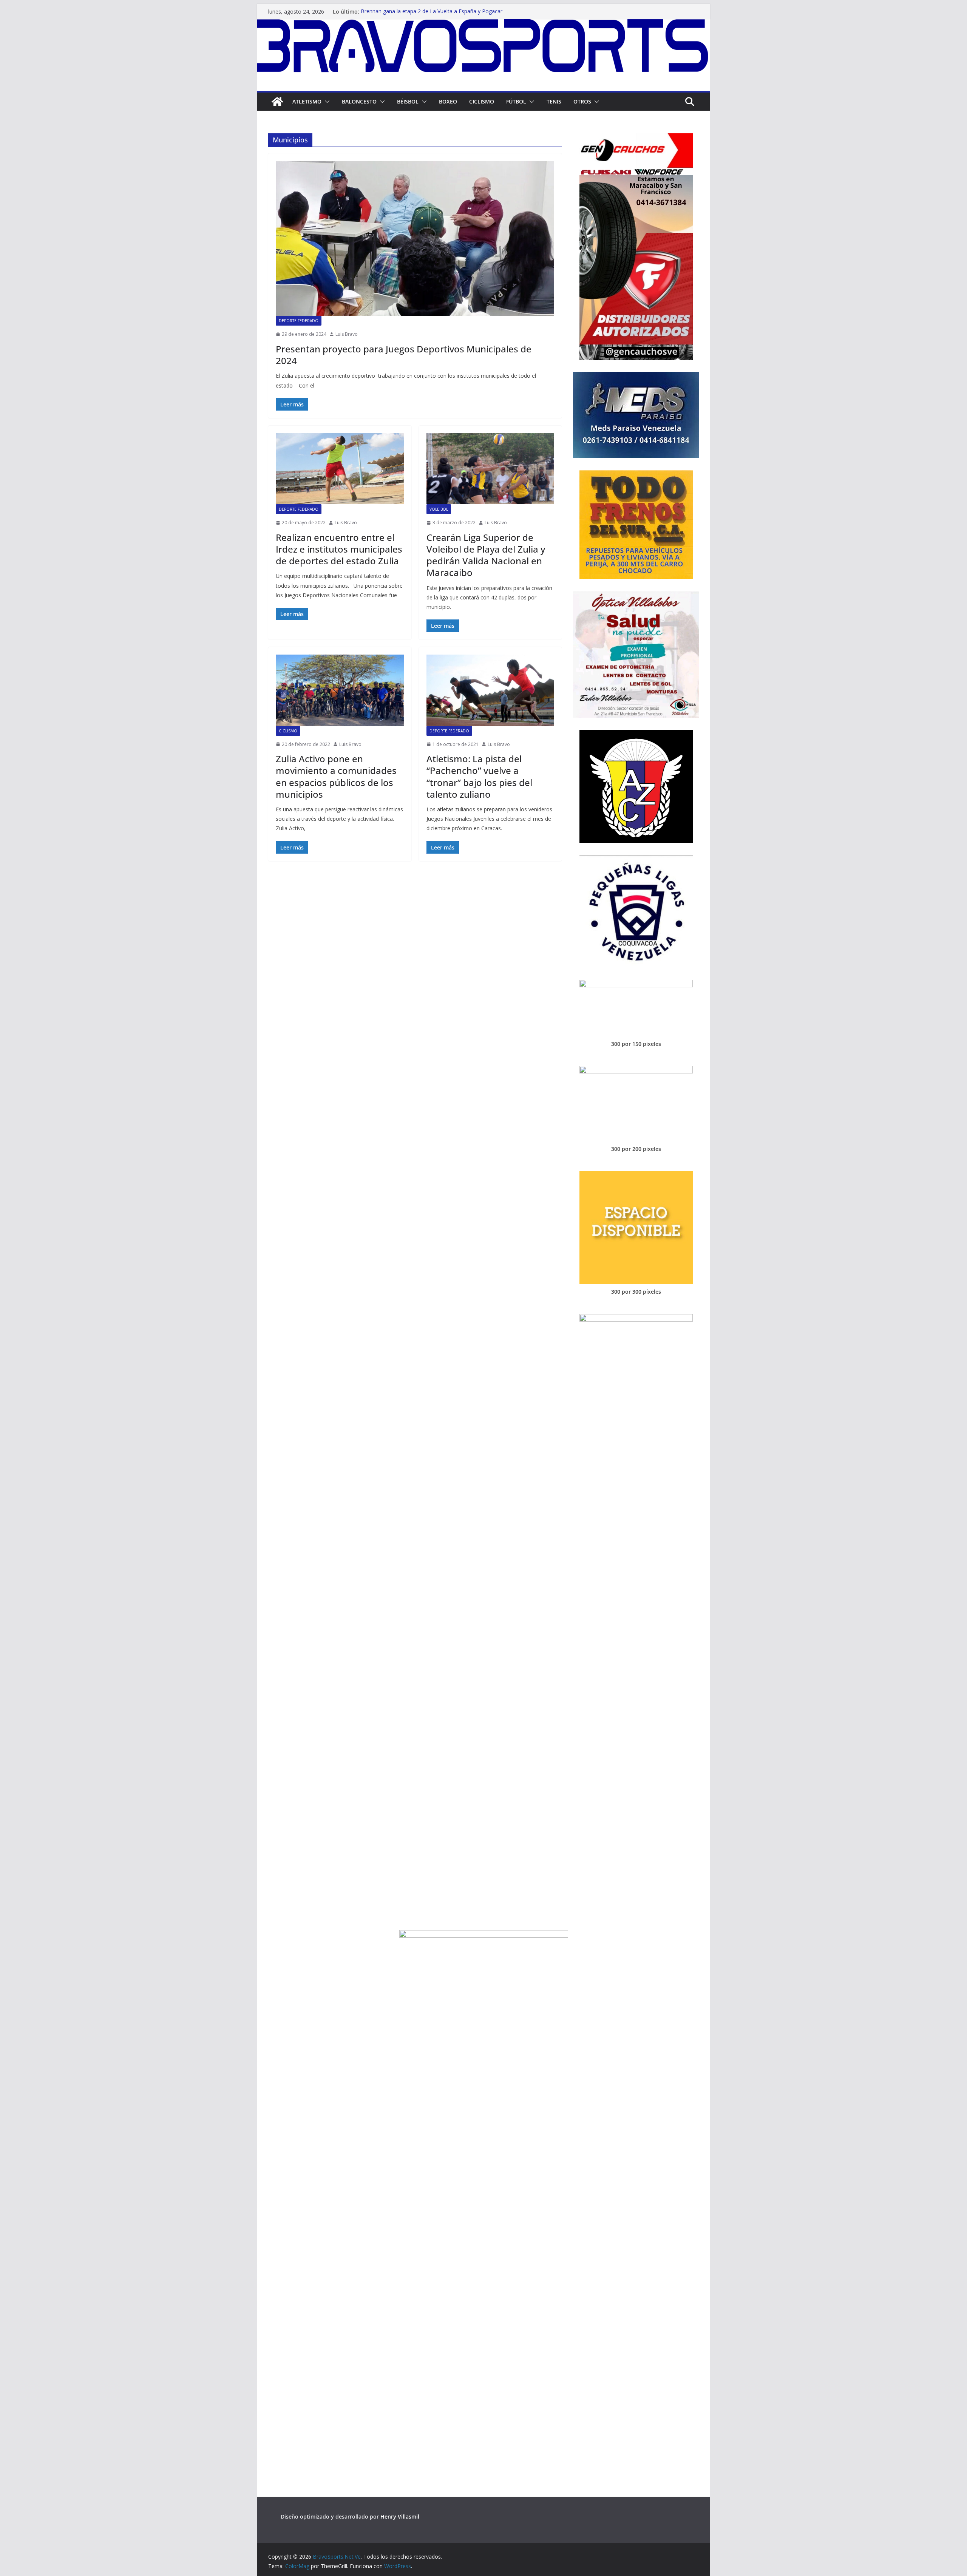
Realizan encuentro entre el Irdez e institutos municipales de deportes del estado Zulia (339, 549)
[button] (326, 102)
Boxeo (448, 101)
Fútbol (516, 101)
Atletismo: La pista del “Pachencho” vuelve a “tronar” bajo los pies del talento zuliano (479, 776)
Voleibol (439, 509)
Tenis (554, 101)
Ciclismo (482, 101)
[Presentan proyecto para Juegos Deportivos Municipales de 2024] (415, 238)
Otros (582, 101)
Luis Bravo (347, 334)
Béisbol (408, 101)
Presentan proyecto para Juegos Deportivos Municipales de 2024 (404, 355)
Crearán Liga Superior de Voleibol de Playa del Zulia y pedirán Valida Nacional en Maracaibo (486, 555)
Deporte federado (299, 321)
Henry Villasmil (400, 2517)
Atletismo (307, 101)
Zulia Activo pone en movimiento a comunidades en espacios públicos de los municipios (336, 776)
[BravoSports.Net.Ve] (483, 25)
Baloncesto (359, 101)
